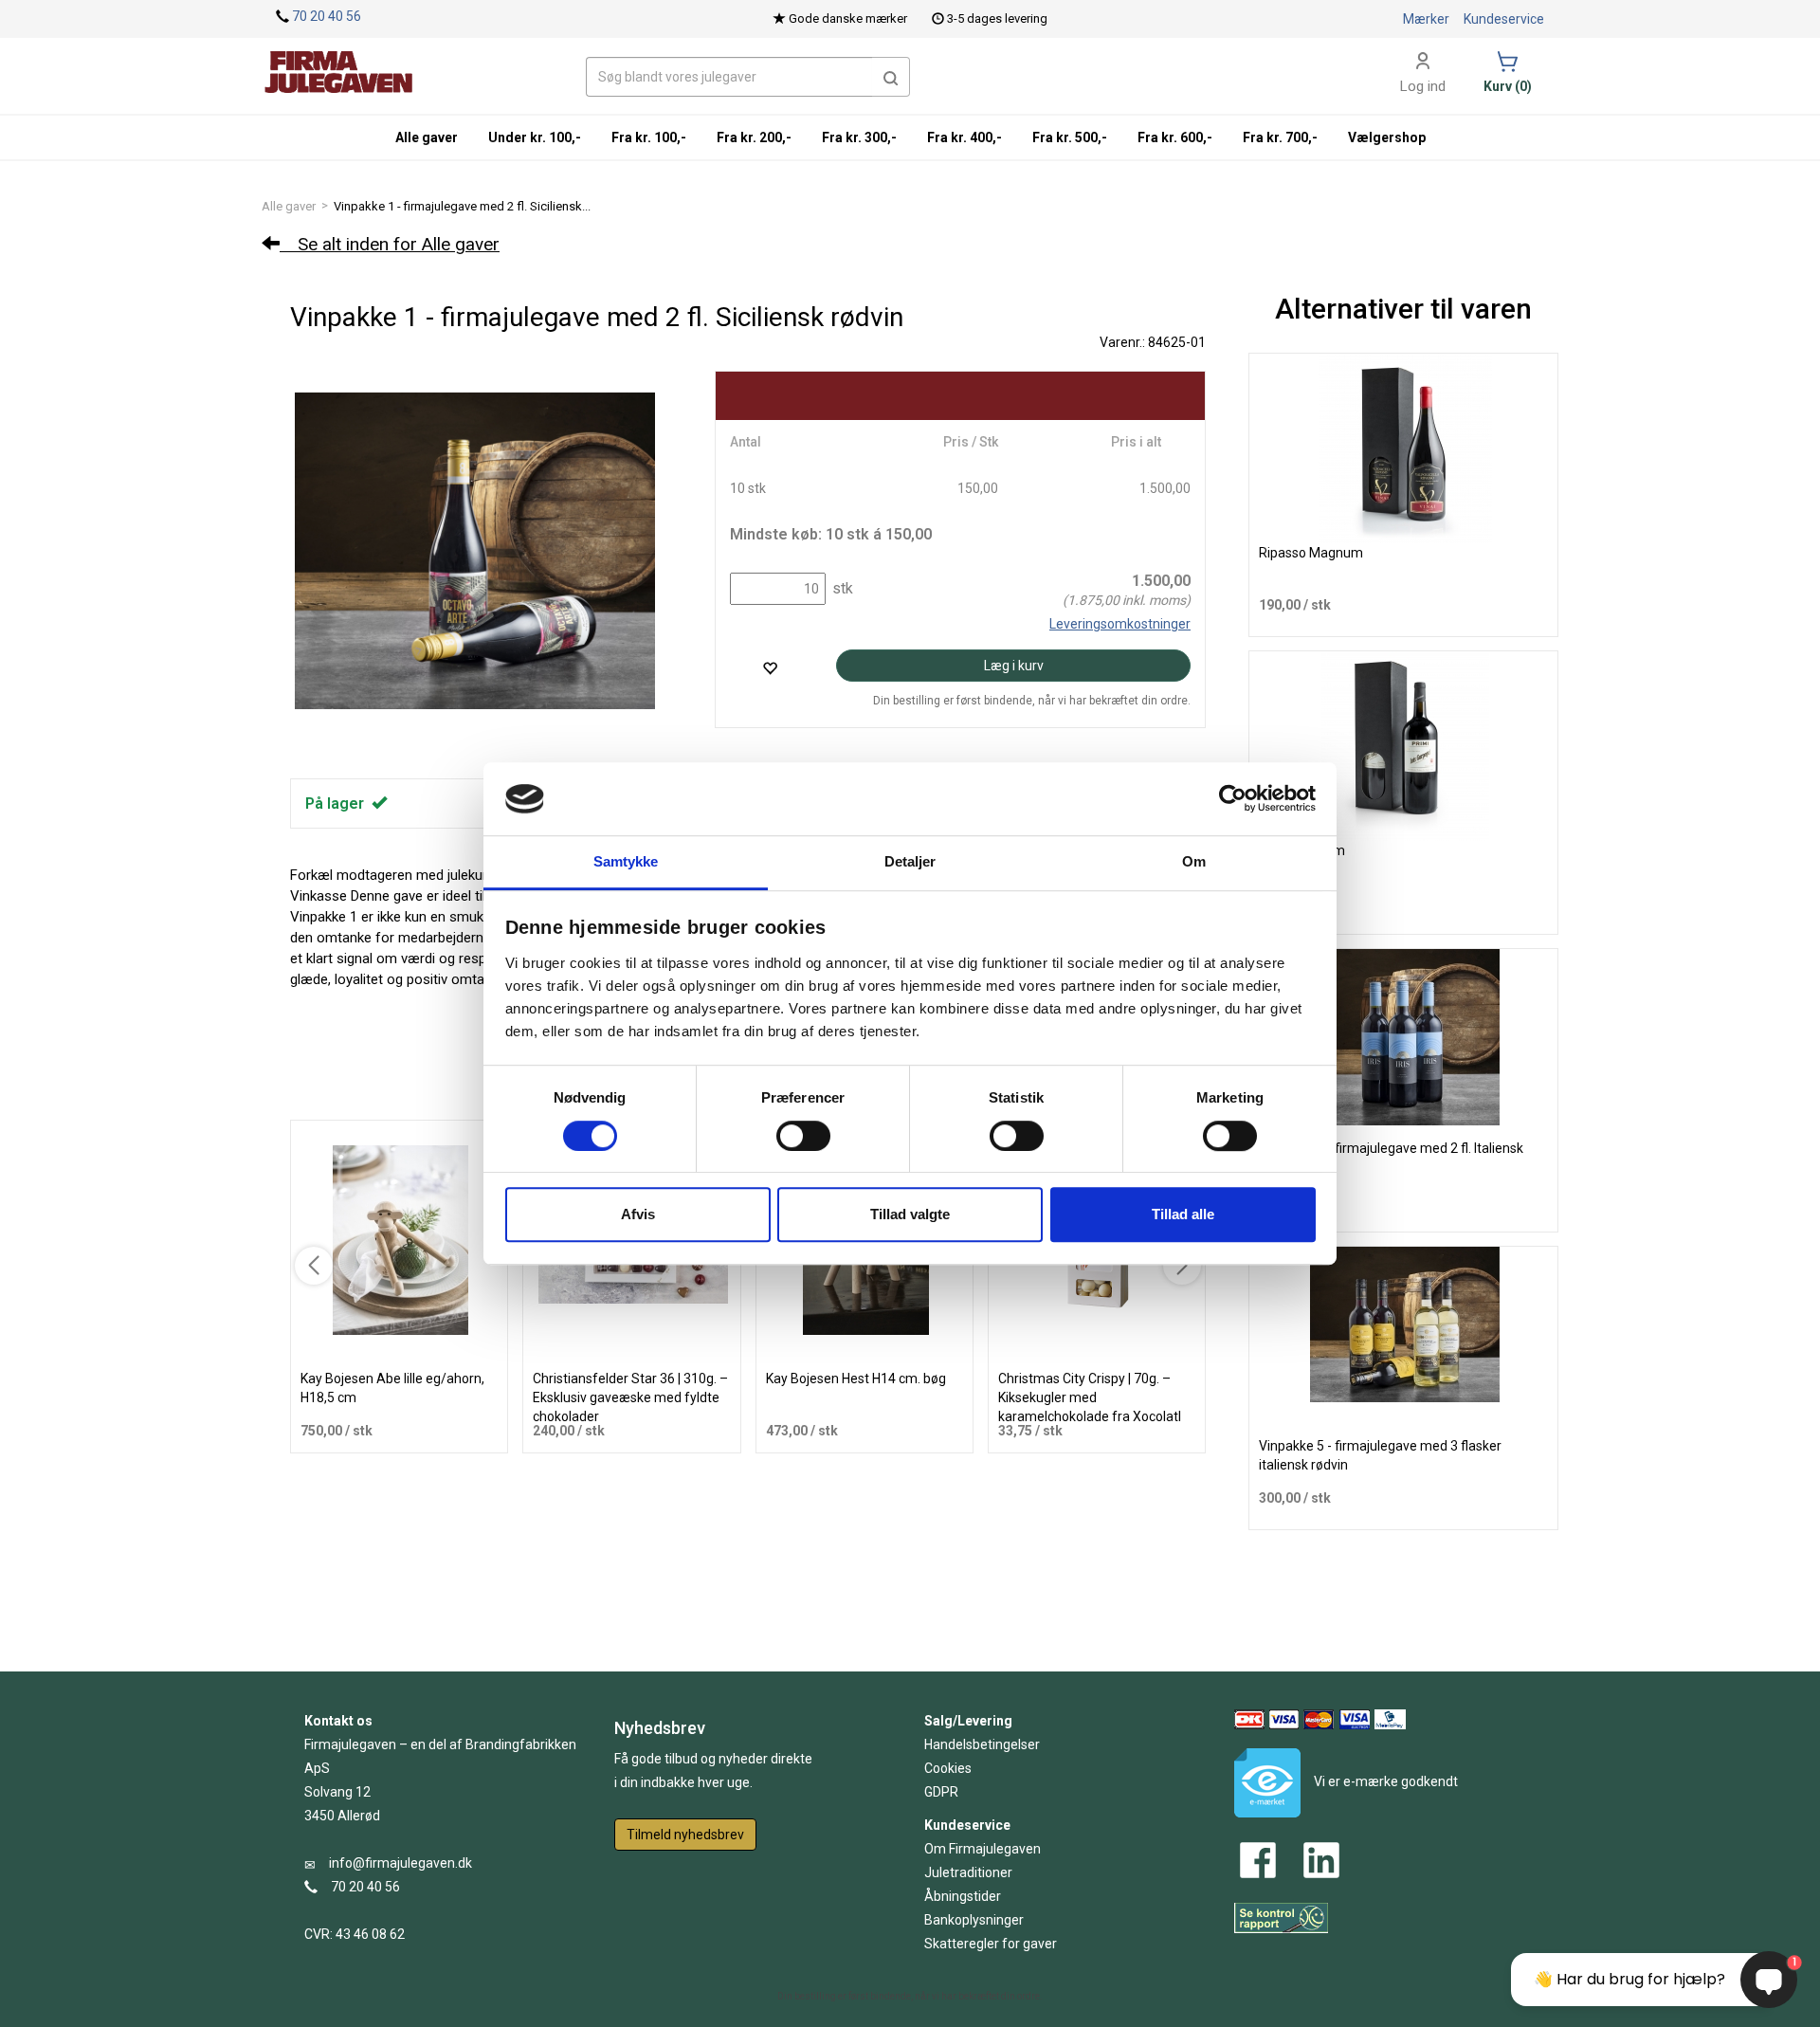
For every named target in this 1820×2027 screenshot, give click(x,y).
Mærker (1426, 19)
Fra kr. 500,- (1070, 137)
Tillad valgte (910, 1214)
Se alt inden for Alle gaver (390, 244)
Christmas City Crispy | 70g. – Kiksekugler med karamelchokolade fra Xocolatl (1090, 1397)
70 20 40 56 (327, 16)
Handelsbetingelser (982, 1744)
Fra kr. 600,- (1175, 137)
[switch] (803, 1136)
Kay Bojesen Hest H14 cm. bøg (856, 1379)
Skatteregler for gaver (991, 1944)
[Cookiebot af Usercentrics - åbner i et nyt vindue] (1233, 799)
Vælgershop (1387, 137)
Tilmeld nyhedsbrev (685, 1835)
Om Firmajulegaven (983, 1849)
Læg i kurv (1014, 666)
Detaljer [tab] (910, 861)
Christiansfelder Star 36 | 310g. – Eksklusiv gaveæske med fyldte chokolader (630, 1397)
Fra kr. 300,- (859, 137)
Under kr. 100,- (535, 137)
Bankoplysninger (974, 1920)
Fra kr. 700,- (1280, 137)
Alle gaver (289, 206)
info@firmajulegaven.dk (400, 1863)
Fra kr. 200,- (754, 137)
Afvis (638, 1214)
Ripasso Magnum (1311, 553)
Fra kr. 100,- (649, 137)
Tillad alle (1183, 1214)
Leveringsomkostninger (1120, 624)
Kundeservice (1504, 19)
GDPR (941, 1792)
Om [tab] (1194, 861)
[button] (891, 77)
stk (841, 588)
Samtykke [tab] (626, 861)
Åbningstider (963, 1896)
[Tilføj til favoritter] (770, 668)
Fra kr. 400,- (965, 137)
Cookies (948, 1768)
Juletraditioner (968, 1872)
